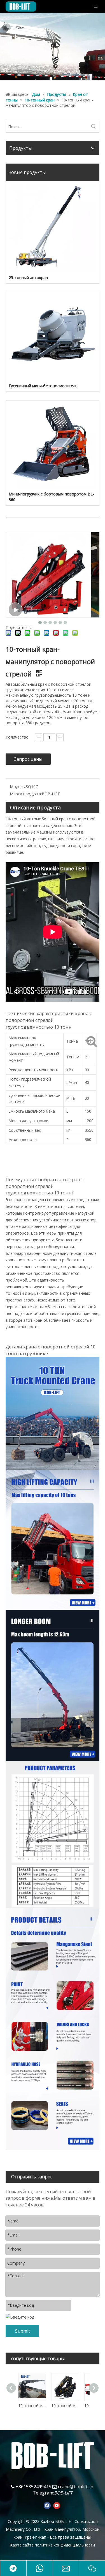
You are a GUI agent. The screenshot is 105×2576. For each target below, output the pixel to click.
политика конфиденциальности (65, 2545)
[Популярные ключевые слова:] (94, 127)
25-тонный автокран (28, 278)
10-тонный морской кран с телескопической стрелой (32, 2406)
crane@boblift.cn (76, 2487)
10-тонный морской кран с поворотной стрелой (65, 2406)
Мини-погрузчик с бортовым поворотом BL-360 (51, 497)
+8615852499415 (33, 2487)
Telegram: (43, 2493)
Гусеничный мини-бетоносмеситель (43, 386)
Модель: (18, 786)
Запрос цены (28, 759)
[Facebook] (47, 2505)
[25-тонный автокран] (53, 228)
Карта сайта (22, 2545)
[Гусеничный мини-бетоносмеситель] (53, 336)
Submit (23, 2331)
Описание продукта (35, 807)
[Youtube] (57, 2505)
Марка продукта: (26, 794)
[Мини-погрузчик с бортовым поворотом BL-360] (53, 444)
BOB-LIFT (63, 2493)
